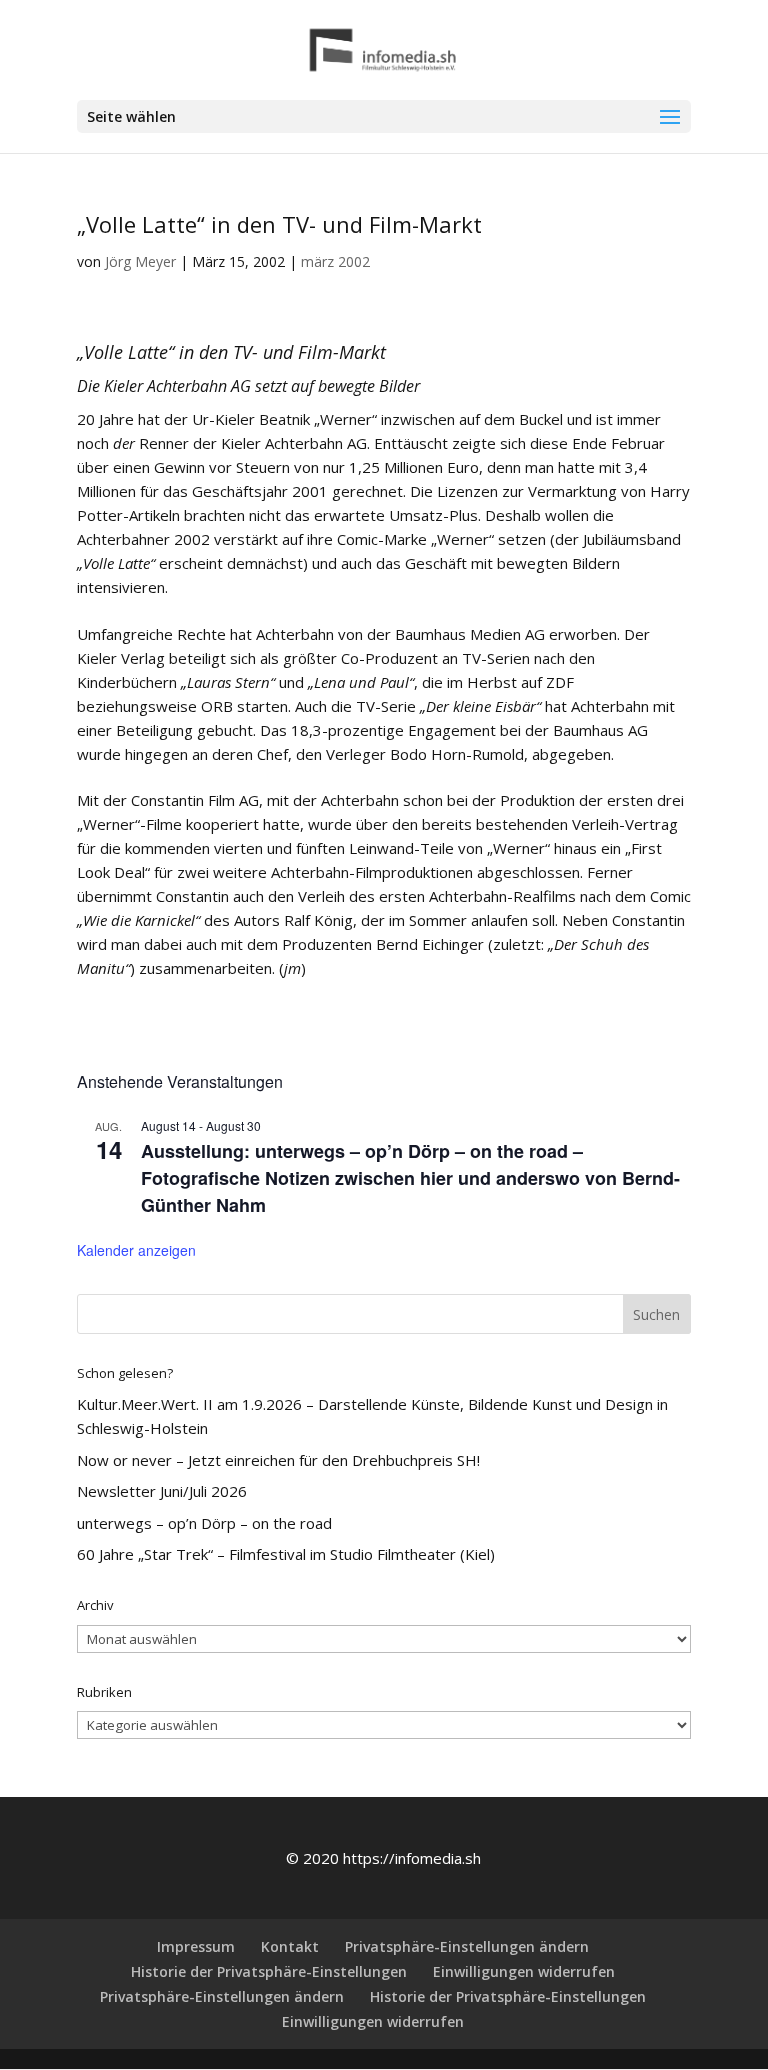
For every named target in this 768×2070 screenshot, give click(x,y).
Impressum (196, 1946)
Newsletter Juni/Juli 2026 (162, 1491)
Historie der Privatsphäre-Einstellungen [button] (269, 1971)
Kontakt (290, 1946)
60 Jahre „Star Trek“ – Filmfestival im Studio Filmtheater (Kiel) (286, 1554)
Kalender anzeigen (136, 1250)
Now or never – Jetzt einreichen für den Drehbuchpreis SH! (278, 1460)
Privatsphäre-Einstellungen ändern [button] (467, 1946)
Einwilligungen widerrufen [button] (524, 1971)
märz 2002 (335, 261)
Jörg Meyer (140, 261)
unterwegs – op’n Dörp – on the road (204, 1523)
